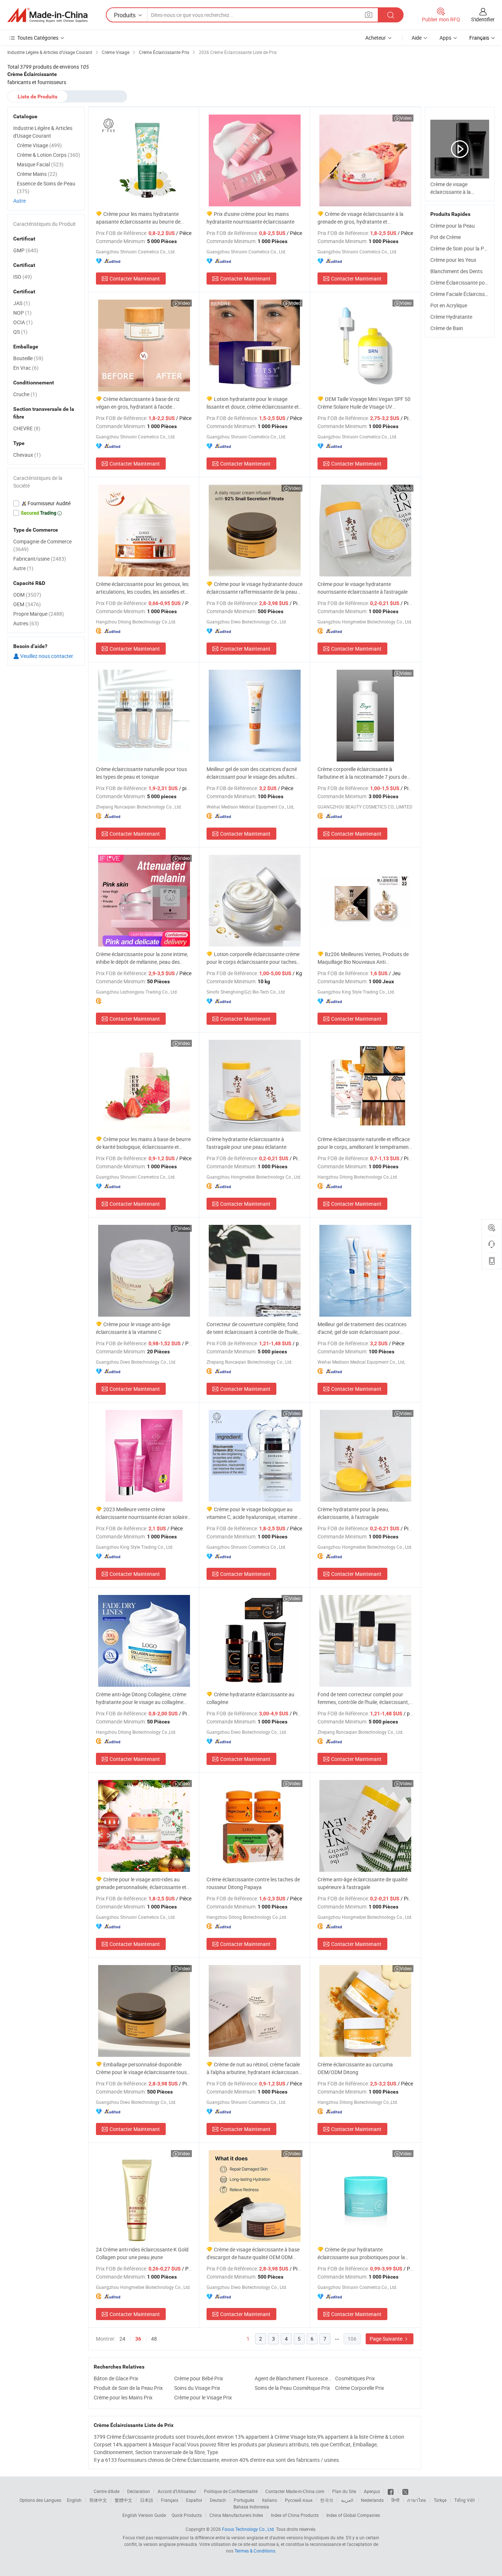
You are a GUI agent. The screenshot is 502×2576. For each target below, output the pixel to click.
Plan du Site (344, 2491)
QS (20, 332)
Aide (417, 38)
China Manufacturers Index (236, 2515)
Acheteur (376, 38)
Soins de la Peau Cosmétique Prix (292, 2388)
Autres (26, 623)
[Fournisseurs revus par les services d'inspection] (46, 503)
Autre (19, 201)
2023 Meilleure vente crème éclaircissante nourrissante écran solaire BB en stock (142, 1513)
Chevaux (27, 455)
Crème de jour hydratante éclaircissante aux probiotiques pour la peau (361, 2253)
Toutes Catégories (38, 38)
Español (194, 2500)
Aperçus (372, 2491)
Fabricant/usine (40, 559)
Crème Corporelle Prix (360, 2388)
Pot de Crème (446, 237)
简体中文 (98, 2500)
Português (244, 2500)
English (74, 2500)
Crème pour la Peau (453, 226)
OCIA (23, 322)
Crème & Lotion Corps (49, 155)
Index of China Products (295, 2515)
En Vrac (26, 368)
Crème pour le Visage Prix (203, 2397)
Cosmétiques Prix (355, 2378)
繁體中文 (123, 2500)
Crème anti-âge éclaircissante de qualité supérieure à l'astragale (363, 1883)
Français (170, 2500)
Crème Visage (39, 145)
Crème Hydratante (451, 317)
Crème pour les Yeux (453, 260)
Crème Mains (37, 174)
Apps (445, 38)
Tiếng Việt (465, 2500)
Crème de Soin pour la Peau (461, 248)
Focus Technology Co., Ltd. (248, 2529)
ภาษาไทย (417, 2500)
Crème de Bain (447, 328)
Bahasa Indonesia (251, 2507)
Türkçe (440, 2500)
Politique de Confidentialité (231, 2491)
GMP (26, 250)
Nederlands (372, 2500)
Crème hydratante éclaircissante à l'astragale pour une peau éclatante (246, 1143)
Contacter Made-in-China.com (295, 2491)
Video (406, 118)
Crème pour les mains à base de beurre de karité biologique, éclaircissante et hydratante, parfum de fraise (143, 1143)
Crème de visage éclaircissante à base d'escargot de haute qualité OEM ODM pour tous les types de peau (253, 2253)
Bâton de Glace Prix (116, 2378)
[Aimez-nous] (391, 2491)
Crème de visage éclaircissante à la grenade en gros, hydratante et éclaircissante (361, 218)
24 (122, 2339)
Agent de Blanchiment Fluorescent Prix (293, 2378)
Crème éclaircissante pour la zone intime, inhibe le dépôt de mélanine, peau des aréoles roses (142, 958)
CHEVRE (27, 428)
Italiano (270, 2500)
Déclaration (139, 2491)
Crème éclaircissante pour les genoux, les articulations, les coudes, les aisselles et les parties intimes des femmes (142, 588)
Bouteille (28, 358)
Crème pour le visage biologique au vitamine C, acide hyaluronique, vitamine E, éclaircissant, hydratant (254, 1513)
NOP (22, 313)
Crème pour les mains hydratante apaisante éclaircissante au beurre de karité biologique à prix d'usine (138, 218)
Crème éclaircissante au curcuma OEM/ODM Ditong (355, 2068)
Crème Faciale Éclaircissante (463, 294)
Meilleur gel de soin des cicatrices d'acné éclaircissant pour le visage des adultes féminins (252, 773)
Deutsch (218, 2500)
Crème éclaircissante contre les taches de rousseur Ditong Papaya (253, 1883)
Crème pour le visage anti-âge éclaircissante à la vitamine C (133, 1328)
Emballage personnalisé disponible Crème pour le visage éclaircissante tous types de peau (141, 2068)
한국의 (327, 2500)
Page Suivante (387, 2339)
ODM (27, 595)
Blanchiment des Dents (456, 271)
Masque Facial (40, 164)
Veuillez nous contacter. (47, 656)
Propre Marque (39, 614)
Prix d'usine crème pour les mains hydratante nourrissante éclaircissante (250, 218)
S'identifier (483, 19)
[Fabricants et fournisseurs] (47, 15)
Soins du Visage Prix (197, 2388)
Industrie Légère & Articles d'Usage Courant (43, 132)
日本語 (147, 2500)
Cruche (25, 394)
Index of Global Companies (353, 2515)
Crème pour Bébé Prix (199, 2378)
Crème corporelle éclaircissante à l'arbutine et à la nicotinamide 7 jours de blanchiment (362, 773)
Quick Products (187, 2515)
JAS (22, 303)
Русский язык (299, 2500)
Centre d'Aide (107, 2491)
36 (138, 2339)
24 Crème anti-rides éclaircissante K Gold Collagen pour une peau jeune (142, 2253)
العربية (347, 2500)
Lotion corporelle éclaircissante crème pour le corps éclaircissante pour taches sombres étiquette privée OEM (253, 958)
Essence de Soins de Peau (46, 187)
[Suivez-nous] (405, 2491)
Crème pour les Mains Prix (123, 2397)
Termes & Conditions (255, 2551)
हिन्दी (395, 2500)
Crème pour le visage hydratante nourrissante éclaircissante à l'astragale (363, 588)
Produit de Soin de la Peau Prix (128, 2388)
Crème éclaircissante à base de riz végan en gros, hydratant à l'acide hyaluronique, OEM (138, 403)
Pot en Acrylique (449, 305)
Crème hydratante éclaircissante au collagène (250, 1698)
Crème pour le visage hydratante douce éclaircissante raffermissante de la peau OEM (254, 588)
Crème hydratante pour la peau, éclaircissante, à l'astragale (353, 1513)
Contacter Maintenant (135, 278)
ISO (23, 277)
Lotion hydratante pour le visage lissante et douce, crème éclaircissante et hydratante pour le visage (253, 403)
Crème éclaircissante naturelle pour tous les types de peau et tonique (141, 773)
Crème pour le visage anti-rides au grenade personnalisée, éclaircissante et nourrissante (141, 1883)
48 (154, 2339)
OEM (27, 604)
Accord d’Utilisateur (177, 2491)
